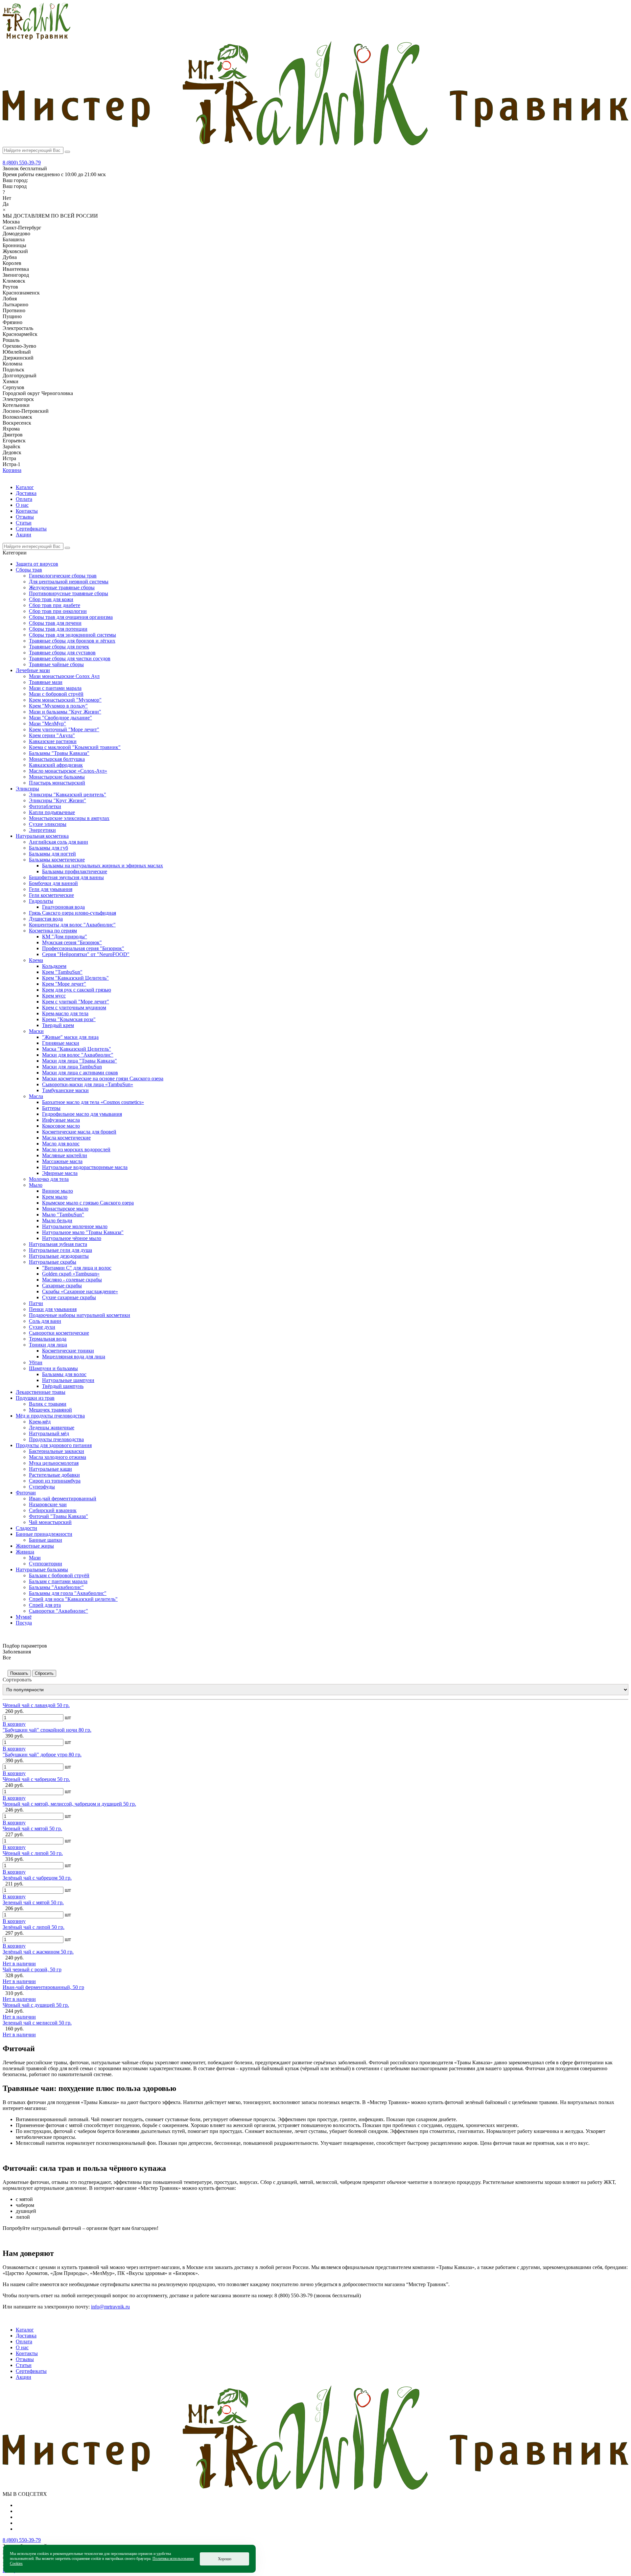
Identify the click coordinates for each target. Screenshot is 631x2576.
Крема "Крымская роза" (69, 1019)
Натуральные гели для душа (60, 1250)
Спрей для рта (45, 1605)
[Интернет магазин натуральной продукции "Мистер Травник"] (36, 38)
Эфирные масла (60, 1173)
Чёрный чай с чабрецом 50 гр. (36, 1779)
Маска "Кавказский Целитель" (77, 1049)
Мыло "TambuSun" (63, 1215)
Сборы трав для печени (55, 623)
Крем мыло (55, 1197)
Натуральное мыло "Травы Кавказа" (83, 1232)
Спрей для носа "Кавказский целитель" (73, 1599)
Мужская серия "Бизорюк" (72, 942)
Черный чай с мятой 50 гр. (32, 1828)
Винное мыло (58, 1191)
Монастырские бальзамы (57, 777)
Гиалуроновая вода (63, 907)
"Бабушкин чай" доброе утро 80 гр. (42, 1755)
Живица (25, 1552)
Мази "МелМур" (47, 724)
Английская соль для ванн (58, 842)
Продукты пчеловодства (56, 1439)
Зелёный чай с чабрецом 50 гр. (37, 1878)
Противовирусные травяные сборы (69, 593)
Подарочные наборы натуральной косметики (80, 1315)
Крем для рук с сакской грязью (77, 990)
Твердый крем (58, 1025)
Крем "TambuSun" (62, 972)
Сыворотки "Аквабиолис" (58, 1611)
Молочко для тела (49, 1179)
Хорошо (225, 2559)
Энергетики (42, 830)
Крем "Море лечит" (64, 984)
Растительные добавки (54, 1475)
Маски (36, 1031)
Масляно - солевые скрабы (72, 1280)
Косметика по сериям (53, 931)
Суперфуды (42, 1487)
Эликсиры (27, 789)
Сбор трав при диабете (55, 605)
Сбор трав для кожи (51, 599)
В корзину (14, 1724)
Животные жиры (35, 1546)
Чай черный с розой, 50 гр (32, 1969)
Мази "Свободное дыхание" (60, 718)
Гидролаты (41, 901)
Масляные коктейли (65, 1155)
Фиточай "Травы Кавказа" (58, 1516)
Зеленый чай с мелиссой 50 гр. (37, 2023)
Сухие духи (42, 1327)
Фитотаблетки (45, 806)
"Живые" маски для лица (70, 1037)
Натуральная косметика (42, 836)
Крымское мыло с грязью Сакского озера (88, 1203)
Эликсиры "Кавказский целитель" (68, 795)
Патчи (36, 1303)
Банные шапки (46, 1540)
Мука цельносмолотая (54, 1463)
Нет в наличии (19, 1964)
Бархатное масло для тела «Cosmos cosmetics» (93, 1102)
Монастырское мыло (65, 1209)
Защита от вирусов (37, 564)
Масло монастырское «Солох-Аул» (68, 771)
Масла (36, 1096)
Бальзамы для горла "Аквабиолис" (68, 1593)
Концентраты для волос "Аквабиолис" (72, 925)
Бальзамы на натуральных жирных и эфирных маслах (103, 866)
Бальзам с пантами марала (58, 1581)
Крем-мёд (40, 1422)
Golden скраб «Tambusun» (71, 1274)
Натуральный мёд (49, 1433)
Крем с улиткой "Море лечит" (76, 1002)
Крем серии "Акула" (52, 735)
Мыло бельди (57, 1220)
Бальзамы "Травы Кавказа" (59, 753)
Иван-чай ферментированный (63, 1499)
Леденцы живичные (52, 1428)
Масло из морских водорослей (76, 1149)
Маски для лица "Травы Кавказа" (80, 1061)
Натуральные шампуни (68, 1380)
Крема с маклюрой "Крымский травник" (75, 747)
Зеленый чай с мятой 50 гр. (33, 1902)
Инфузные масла (61, 1120)
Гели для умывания (51, 889)
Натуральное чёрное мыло (72, 1238)
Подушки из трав (35, 1398)
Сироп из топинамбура (55, 1481)
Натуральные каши (50, 1469)
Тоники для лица (48, 1345)
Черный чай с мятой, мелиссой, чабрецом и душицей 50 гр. (69, 1804)
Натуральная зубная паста (58, 1244)
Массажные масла (62, 1161)
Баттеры (51, 1108)
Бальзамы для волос (64, 1374)
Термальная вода (48, 1339)
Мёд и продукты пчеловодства (50, 1416)
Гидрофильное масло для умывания (82, 1114)
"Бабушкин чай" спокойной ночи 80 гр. (47, 1730)
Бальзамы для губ (48, 848)
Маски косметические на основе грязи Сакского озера (103, 1078)
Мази (35, 1558)
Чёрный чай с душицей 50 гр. (36, 2005)
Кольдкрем (54, 966)
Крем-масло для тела (65, 1013)
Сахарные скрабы (62, 1286)
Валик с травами (48, 1404)
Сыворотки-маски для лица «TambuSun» (88, 1084)
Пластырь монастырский (57, 783)
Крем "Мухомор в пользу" (58, 706)
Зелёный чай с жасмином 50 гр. (38, 1952)
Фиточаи (26, 1493)
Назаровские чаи (48, 1504)
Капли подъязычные (52, 812)
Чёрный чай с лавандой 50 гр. (36, 1705)
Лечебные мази (33, 670)
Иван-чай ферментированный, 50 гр (43, 1987)
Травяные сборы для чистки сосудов (70, 658)
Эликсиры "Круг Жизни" (58, 800)
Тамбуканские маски (65, 1090)
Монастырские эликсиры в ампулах (69, 818)
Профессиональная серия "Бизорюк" (83, 948)
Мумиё (24, 1617)
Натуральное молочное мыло (75, 1226)
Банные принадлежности (44, 1534)
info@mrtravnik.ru (110, 2307)
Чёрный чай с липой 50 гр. (33, 1853)
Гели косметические (51, 895)
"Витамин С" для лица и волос (77, 1268)
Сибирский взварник (53, 1510)
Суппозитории (46, 1564)
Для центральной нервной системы (69, 582)
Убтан (36, 1362)
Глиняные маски (61, 1043)
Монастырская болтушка (57, 759)
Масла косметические (66, 1138)
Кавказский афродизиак (56, 765)
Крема (36, 960)
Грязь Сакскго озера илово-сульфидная (72, 913)
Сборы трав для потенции (58, 629)
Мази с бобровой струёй (56, 694)
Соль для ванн (45, 1321)
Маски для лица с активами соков (80, 1073)
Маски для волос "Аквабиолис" (78, 1055)
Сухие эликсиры (48, 824)
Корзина (12, 470)
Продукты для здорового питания (54, 1445)
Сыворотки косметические (59, 1333)
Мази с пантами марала (55, 688)
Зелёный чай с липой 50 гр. (34, 1927)
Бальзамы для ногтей (52, 854)
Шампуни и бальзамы (53, 1368)
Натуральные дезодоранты (59, 1256)
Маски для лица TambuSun (72, 1067)
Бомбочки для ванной (53, 883)
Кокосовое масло (61, 1126)
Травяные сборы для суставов (62, 653)
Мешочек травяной (50, 1410)
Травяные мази (46, 682)
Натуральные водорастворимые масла (85, 1167)
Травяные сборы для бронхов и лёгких (72, 641)
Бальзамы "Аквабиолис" (56, 1587)
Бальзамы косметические (57, 860)
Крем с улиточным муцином (74, 1007)
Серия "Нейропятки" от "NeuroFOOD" (86, 954)
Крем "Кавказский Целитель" (75, 978)
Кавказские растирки (53, 741)
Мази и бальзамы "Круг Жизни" (65, 712)
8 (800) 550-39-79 (22, 163)
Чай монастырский (50, 1522)
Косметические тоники (68, 1351)
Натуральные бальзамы (42, 1569)
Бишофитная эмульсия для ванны (66, 877)
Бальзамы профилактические (75, 871)
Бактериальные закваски (57, 1451)
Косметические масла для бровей (79, 1132)
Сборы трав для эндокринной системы (72, 635)
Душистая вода (46, 919)
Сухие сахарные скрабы (69, 1297)
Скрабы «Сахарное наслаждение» (80, 1291)
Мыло (36, 1185)
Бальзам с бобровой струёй (59, 1575)
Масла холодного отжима (58, 1457)
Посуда (24, 1623)
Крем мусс (54, 996)
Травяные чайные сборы (56, 664)
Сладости (26, 1528)
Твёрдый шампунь (63, 1386)
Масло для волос (61, 1144)
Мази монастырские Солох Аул (64, 676)
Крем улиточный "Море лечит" (64, 729)
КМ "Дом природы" (65, 937)
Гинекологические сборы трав (63, 576)
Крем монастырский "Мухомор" (65, 700)
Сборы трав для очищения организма (71, 617)
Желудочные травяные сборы (62, 587)
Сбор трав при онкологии (58, 611)
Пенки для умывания (53, 1309)
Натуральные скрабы (53, 1262)
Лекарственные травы (41, 1392)
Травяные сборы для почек (59, 647)
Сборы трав (29, 570)
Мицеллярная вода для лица (74, 1357)
